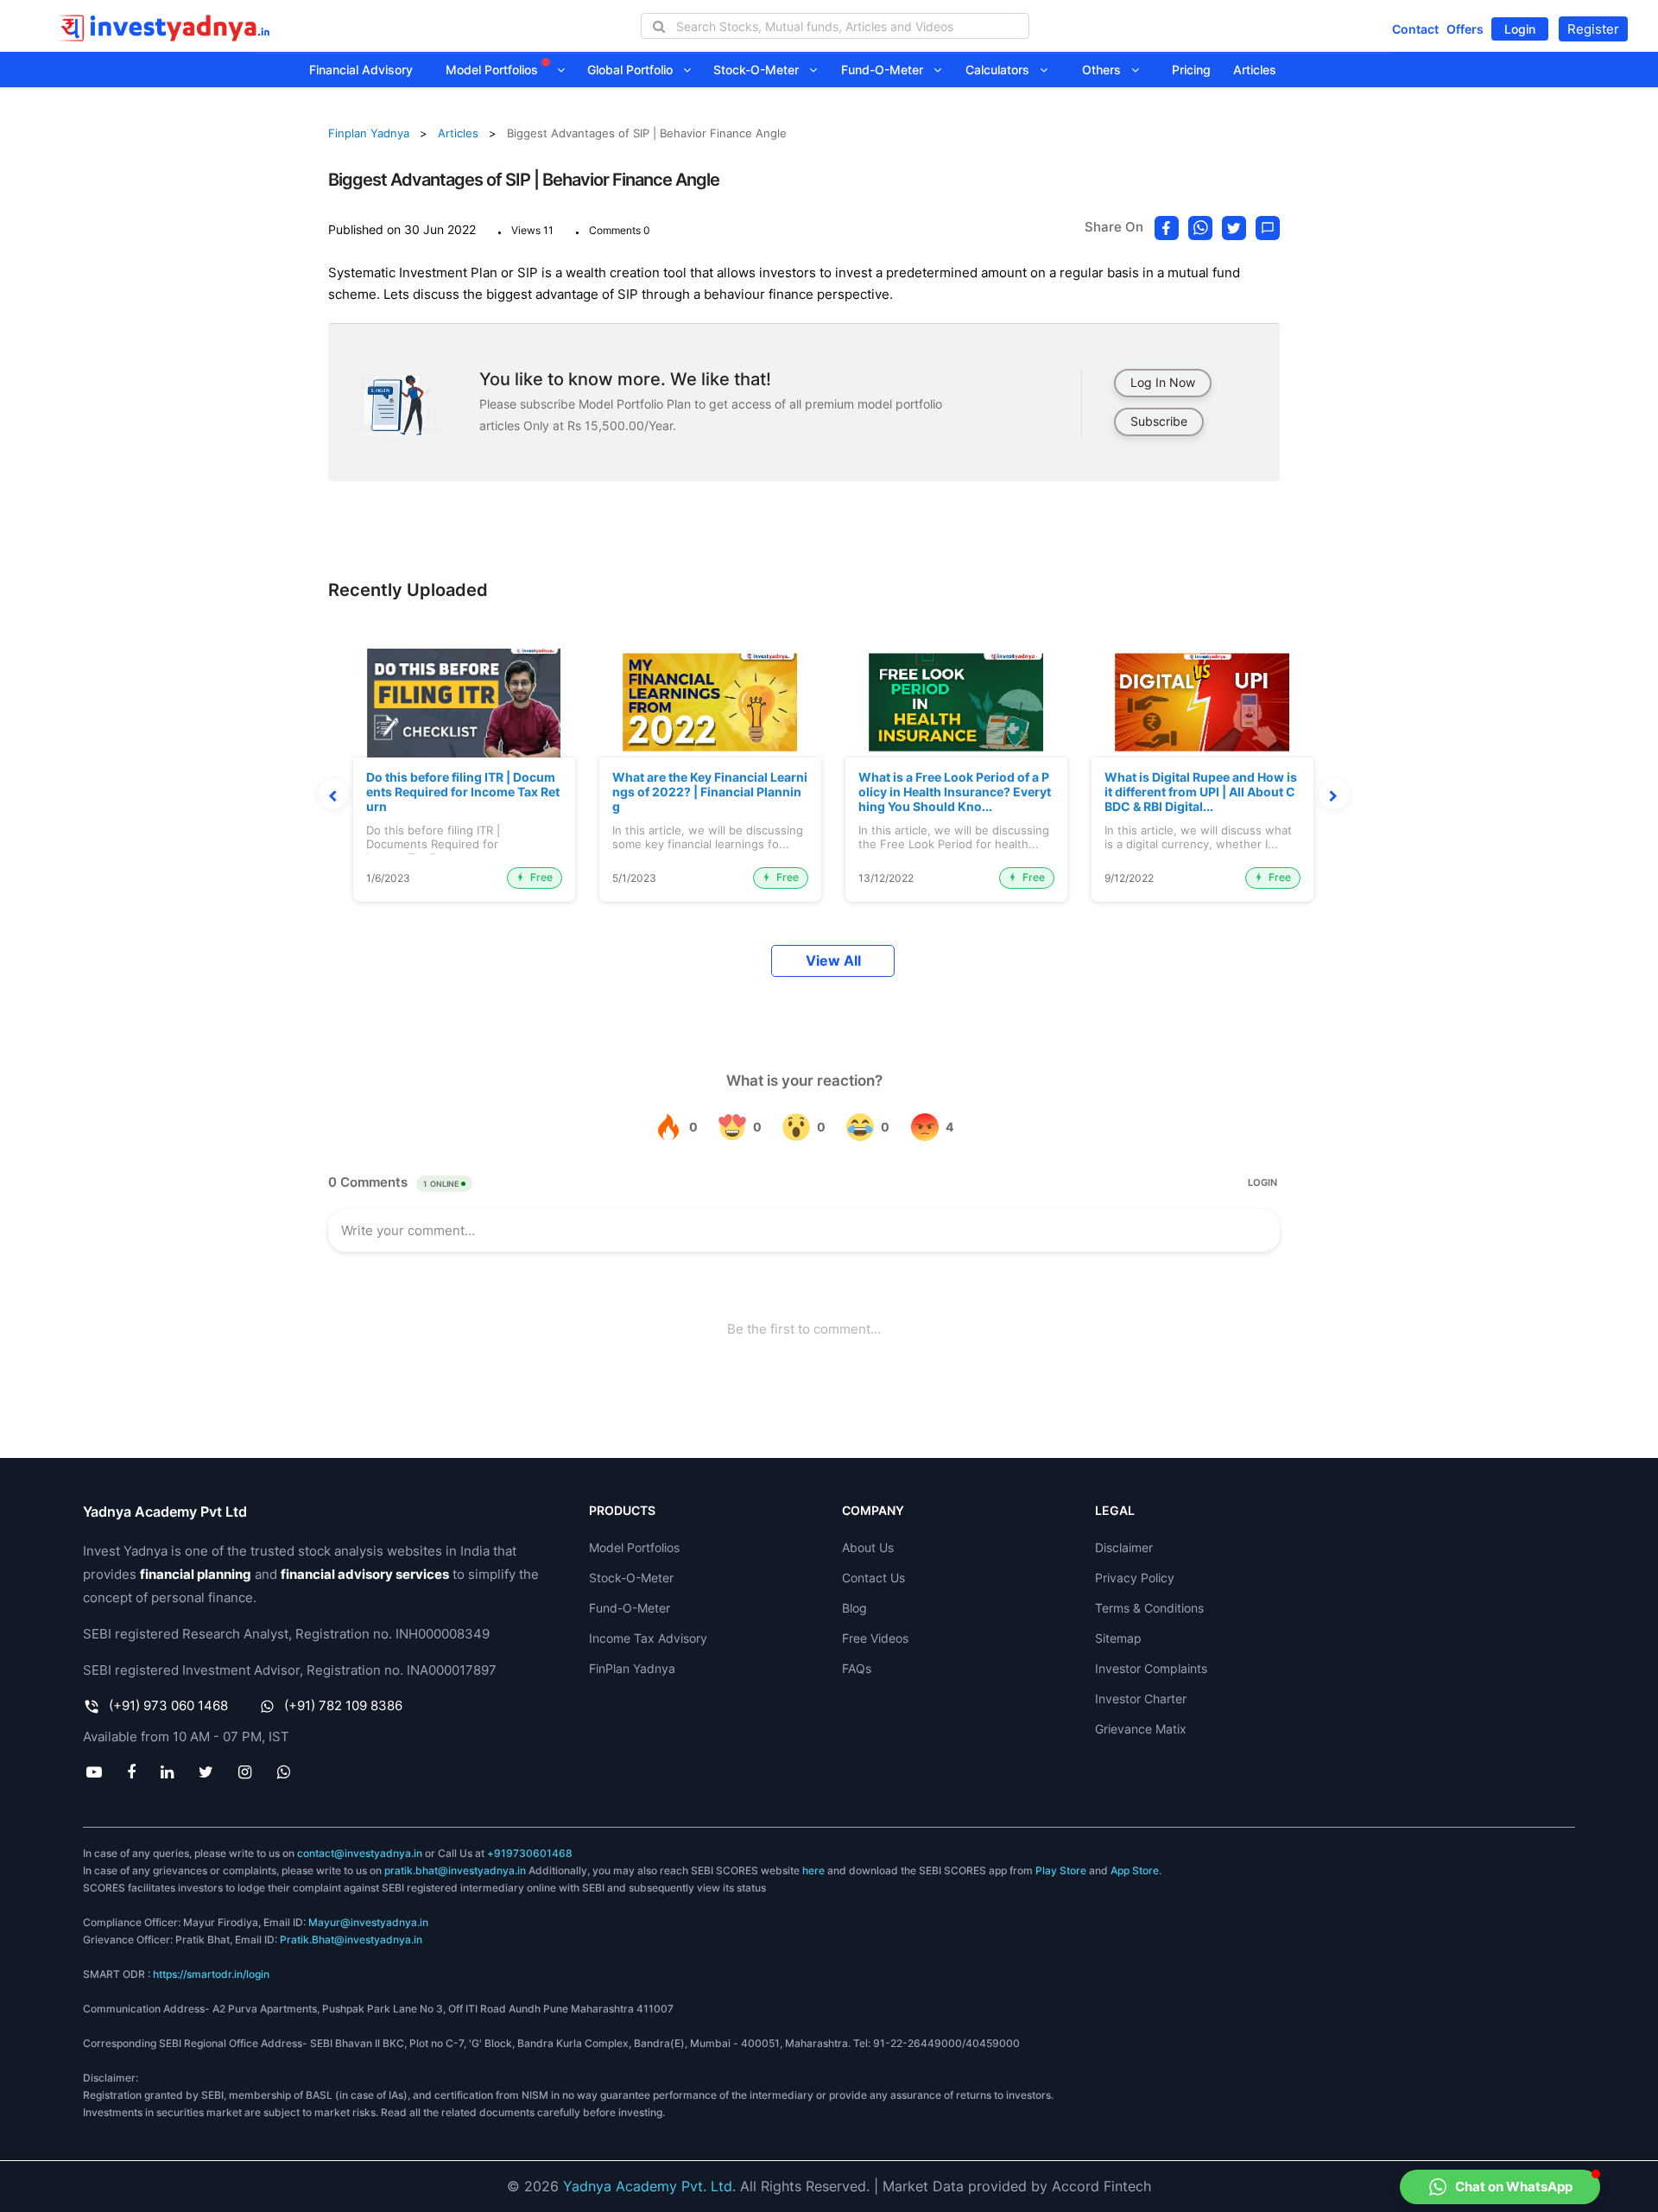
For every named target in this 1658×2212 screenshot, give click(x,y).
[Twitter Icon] (206, 1772)
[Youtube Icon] (94, 1772)
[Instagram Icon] (245, 1772)
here (813, 1870)
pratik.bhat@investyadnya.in (455, 1870)
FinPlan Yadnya (632, 1668)
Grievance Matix (1141, 1729)
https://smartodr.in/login (211, 1974)
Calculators (1003, 70)
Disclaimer (1124, 1547)
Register (1593, 29)
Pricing (1191, 70)
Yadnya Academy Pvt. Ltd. (649, 2186)
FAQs (857, 1668)
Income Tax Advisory (648, 1638)
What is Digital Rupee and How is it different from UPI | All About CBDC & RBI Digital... (1201, 792)
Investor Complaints (1151, 1668)
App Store (1135, 1870)
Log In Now (1163, 382)
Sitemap (1118, 1638)
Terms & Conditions (1149, 1608)
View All (833, 961)
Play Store (1061, 1870)
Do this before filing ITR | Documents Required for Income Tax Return (463, 792)
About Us (868, 1547)
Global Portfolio (635, 70)
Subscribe (1159, 421)
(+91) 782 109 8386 (343, 1705)
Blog (854, 1608)
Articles (1255, 70)
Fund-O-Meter (887, 70)
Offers (1465, 29)
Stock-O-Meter (761, 70)
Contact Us (873, 1578)
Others (1107, 70)
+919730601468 (530, 1853)
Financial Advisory (361, 70)
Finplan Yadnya (369, 133)
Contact (1415, 29)
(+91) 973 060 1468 (168, 1705)
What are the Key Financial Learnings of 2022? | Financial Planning (710, 792)
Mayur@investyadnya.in (368, 1922)
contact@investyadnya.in (360, 1853)
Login (1520, 29)
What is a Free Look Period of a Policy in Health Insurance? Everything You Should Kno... (955, 792)
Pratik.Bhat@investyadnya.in (351, 1939)
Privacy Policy (1135, 1578)
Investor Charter (1141, 1699)
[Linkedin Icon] (167, 1772)
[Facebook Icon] (131, 1772)
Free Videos (875, 1638)
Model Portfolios (494, 70)
